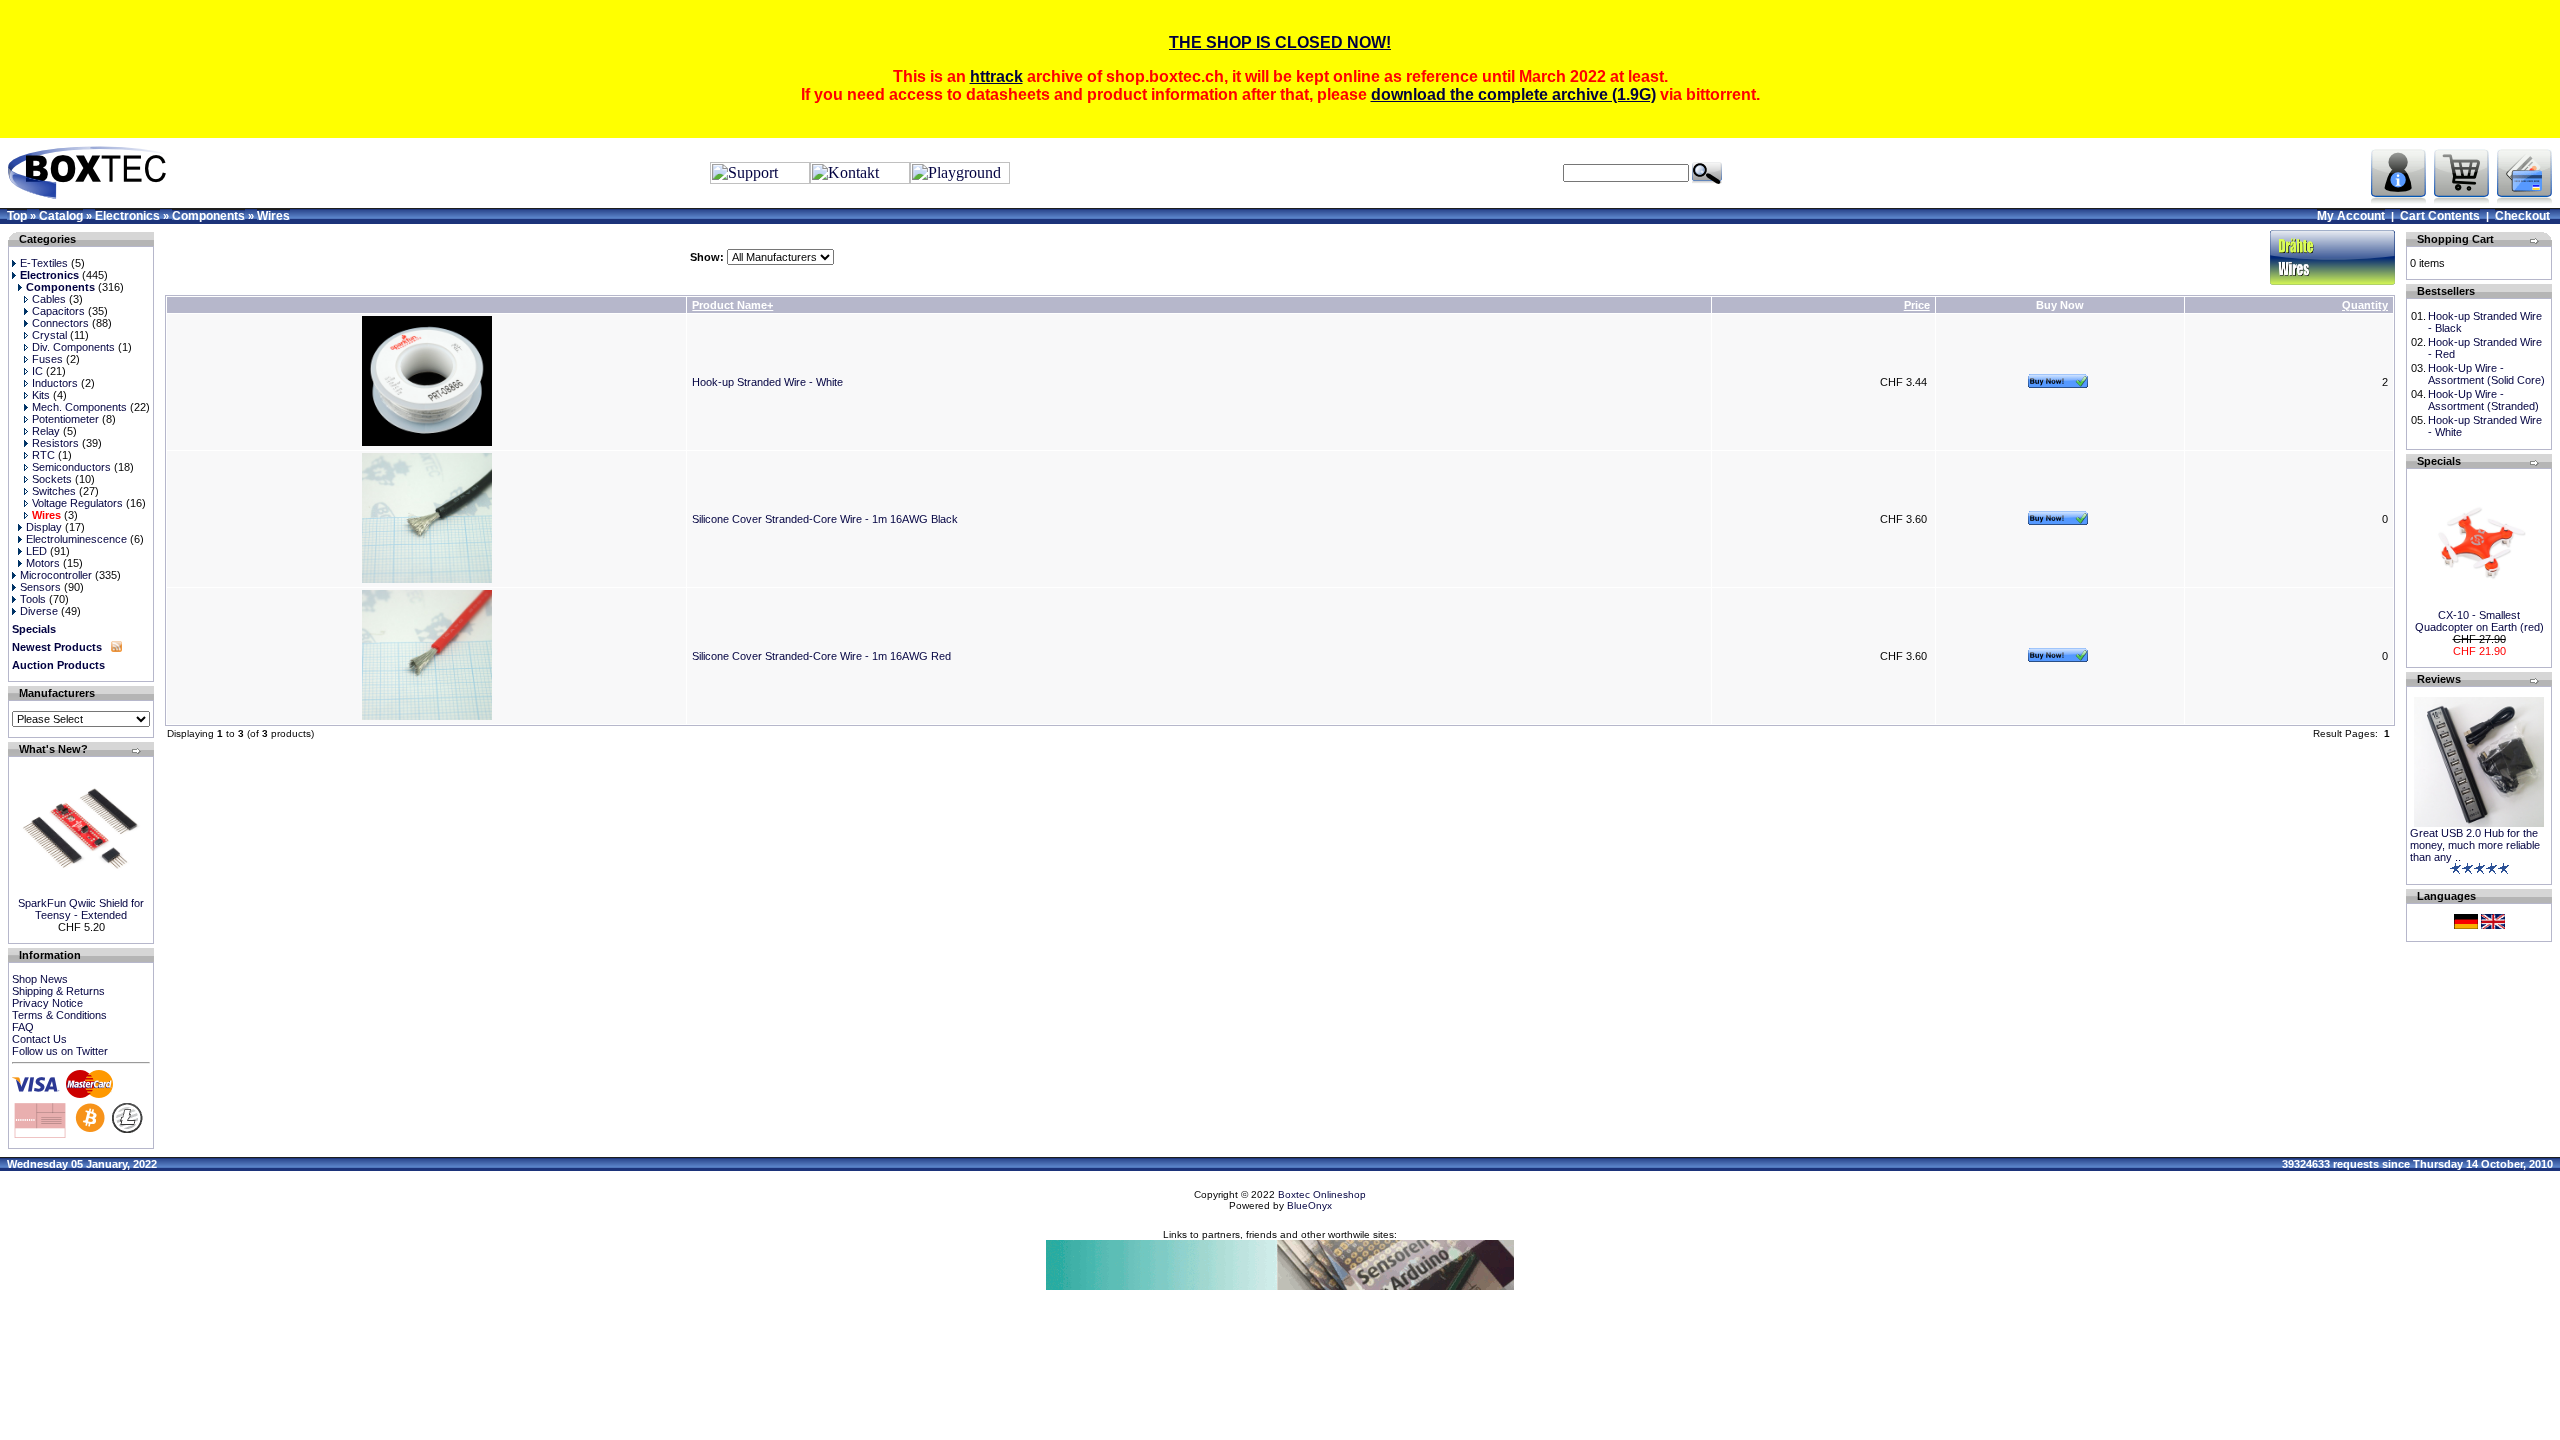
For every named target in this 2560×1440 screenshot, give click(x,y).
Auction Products (58, 665)
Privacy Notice (47, 1003)
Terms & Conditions (59, 1015)
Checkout (2522, 216)
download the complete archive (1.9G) (1513, 94)
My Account (2351, 216)
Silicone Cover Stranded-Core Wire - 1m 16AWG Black (825, 519)
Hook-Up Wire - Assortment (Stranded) (2483, 400)
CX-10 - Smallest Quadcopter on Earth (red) (2479, 621)
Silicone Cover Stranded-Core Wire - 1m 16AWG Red (821, 656)
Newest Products (57, 647)
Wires (273, 216)
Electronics (127, 216)
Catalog (61, 216)
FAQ (23, 1027)
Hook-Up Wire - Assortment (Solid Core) (2486, 374)
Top (17, 216)
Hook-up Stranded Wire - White (767, 382)
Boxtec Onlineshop (1322, 1194)
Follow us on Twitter (60, 1051)
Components (208, 216)
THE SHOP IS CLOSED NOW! (1280, 42)
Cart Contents (2440, 216)
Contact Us (39, 1039)
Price (1917, 305)
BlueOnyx (1309, 1205)
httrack (996, 76)
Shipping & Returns (58, 991)
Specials (34, 629)
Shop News (40, 979)
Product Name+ (732, 305)
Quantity (2365, 305)
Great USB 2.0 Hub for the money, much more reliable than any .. (2475, 845)
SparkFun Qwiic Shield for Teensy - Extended (81, 909)
